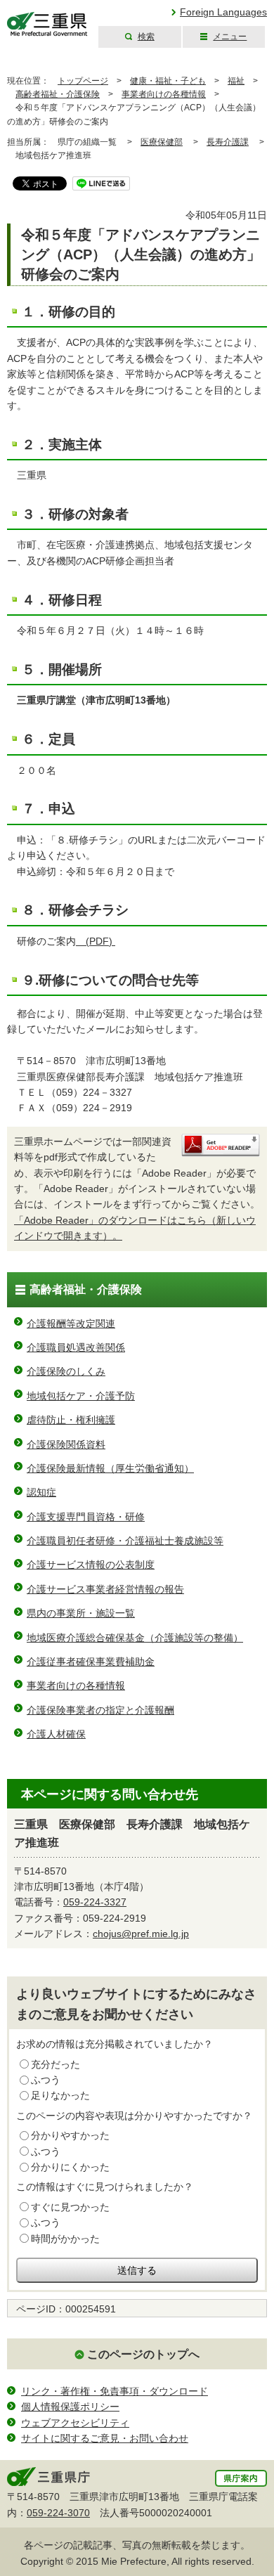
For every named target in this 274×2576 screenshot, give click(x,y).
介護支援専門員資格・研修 (86, 1517)
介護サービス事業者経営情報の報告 (105, 1589)
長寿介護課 (228, 142)
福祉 (236, 81)
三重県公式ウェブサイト (47, 24)
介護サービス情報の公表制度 (91, 1565)
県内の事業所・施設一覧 (81, 1613)
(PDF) (96, 941)
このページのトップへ (143, 2354)
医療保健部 (162, 142)
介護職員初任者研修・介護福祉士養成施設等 (125, 1541)
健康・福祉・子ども (168, 81)
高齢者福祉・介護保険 (58, 94)
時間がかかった (65, 2239)
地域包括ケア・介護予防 (81, 1396)
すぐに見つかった (70, 2207)
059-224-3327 (95, 1902)
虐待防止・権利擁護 (71, 1420)
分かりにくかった (70, 2167)
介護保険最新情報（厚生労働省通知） (110, 1468)
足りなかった (60, 2095)
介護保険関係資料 (66, 1444)
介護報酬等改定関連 (71, 1323)
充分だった (56, 2064)
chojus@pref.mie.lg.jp (141, 1934)
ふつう (46, 2080)
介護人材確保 (56, 1734)
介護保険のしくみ (66, 1371)
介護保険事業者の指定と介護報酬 (100, 1710)
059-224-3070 (58, 2513)
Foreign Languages (223, 12)
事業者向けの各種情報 (164, 94)
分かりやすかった (70, 2135)
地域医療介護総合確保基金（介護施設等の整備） (135, 1638)
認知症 (41, 1492)
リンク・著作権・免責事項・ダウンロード (115, 2391)
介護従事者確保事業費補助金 (91, 1662)
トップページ (83, 81)
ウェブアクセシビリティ (75, 2423)
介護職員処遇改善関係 (76, 1347)
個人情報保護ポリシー (70, 2407)
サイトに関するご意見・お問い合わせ (105, 2438)
